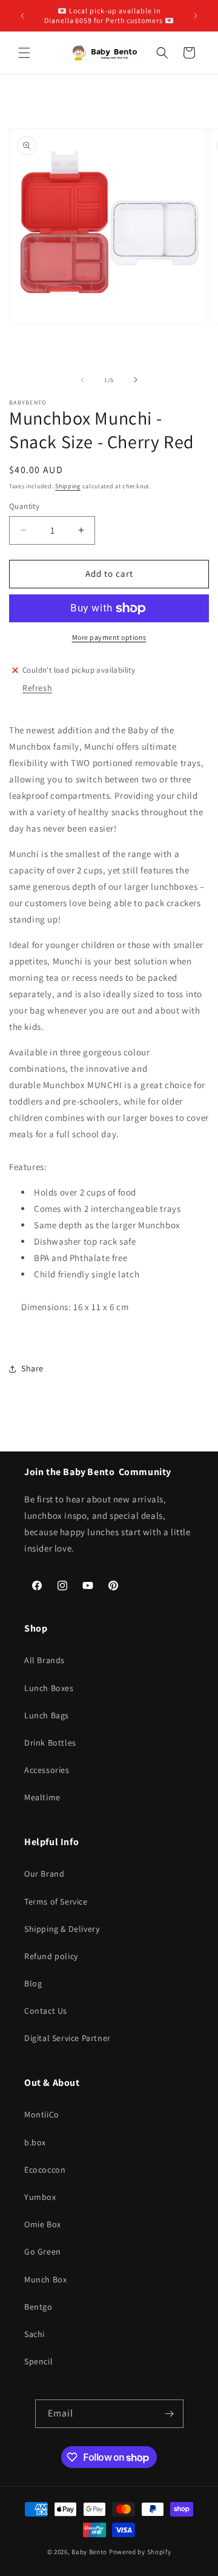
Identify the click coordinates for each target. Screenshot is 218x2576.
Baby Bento (89, 2552)
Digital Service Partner (68, 2038)
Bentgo (38, 2307)
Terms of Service (56, 1902)
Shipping (68, 486)
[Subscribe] (170, 2414)
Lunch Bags (47, 1715)
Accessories (47, 1770)
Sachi (35, 2334)
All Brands (45, 1660)
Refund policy (51, 1956)
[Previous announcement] (22, 16)
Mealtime (42, 1797)
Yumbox (40, 2197)
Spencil (38, 2361)
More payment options (109, 637)
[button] (24, 53)
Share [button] (32, 1368)
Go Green (43, 2251)
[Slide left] (82, 380)
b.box (35, 2142)
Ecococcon (45, 2170)
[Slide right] (136, 380)
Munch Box (45, 2279)
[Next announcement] (196, 16)
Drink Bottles (50, 1743)
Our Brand (44, 1874)
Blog (33, 1983)
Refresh (37, 688)
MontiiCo (42, 2114)
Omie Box (43, 2224)
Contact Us (46, 2011)
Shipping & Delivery (62, 1929)
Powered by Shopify (140, 2552)
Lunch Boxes (49, 1688)
